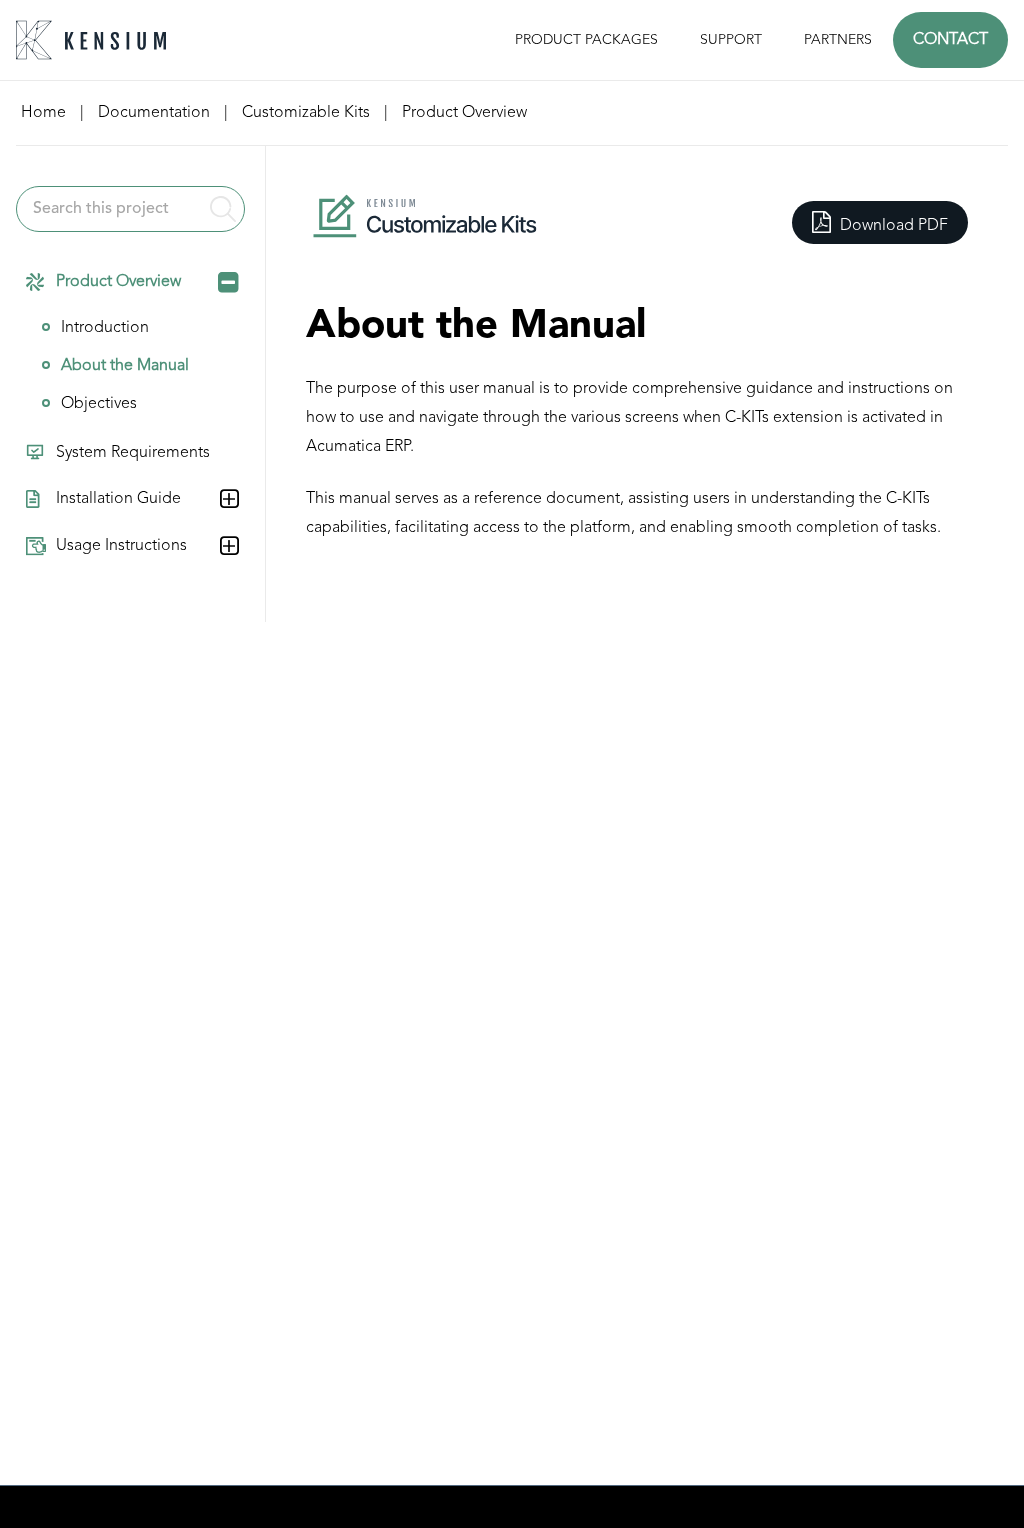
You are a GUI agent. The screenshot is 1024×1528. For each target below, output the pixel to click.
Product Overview (118, 282)
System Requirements (133, 453)
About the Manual (125, 366)
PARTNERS (838, 40)
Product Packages (586, 40)
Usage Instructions (121, 546)
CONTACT (950, 40)
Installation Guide (118, 499)
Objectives (99, 404)
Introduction (105, 328)
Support (731, 40)
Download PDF (892, 226)
